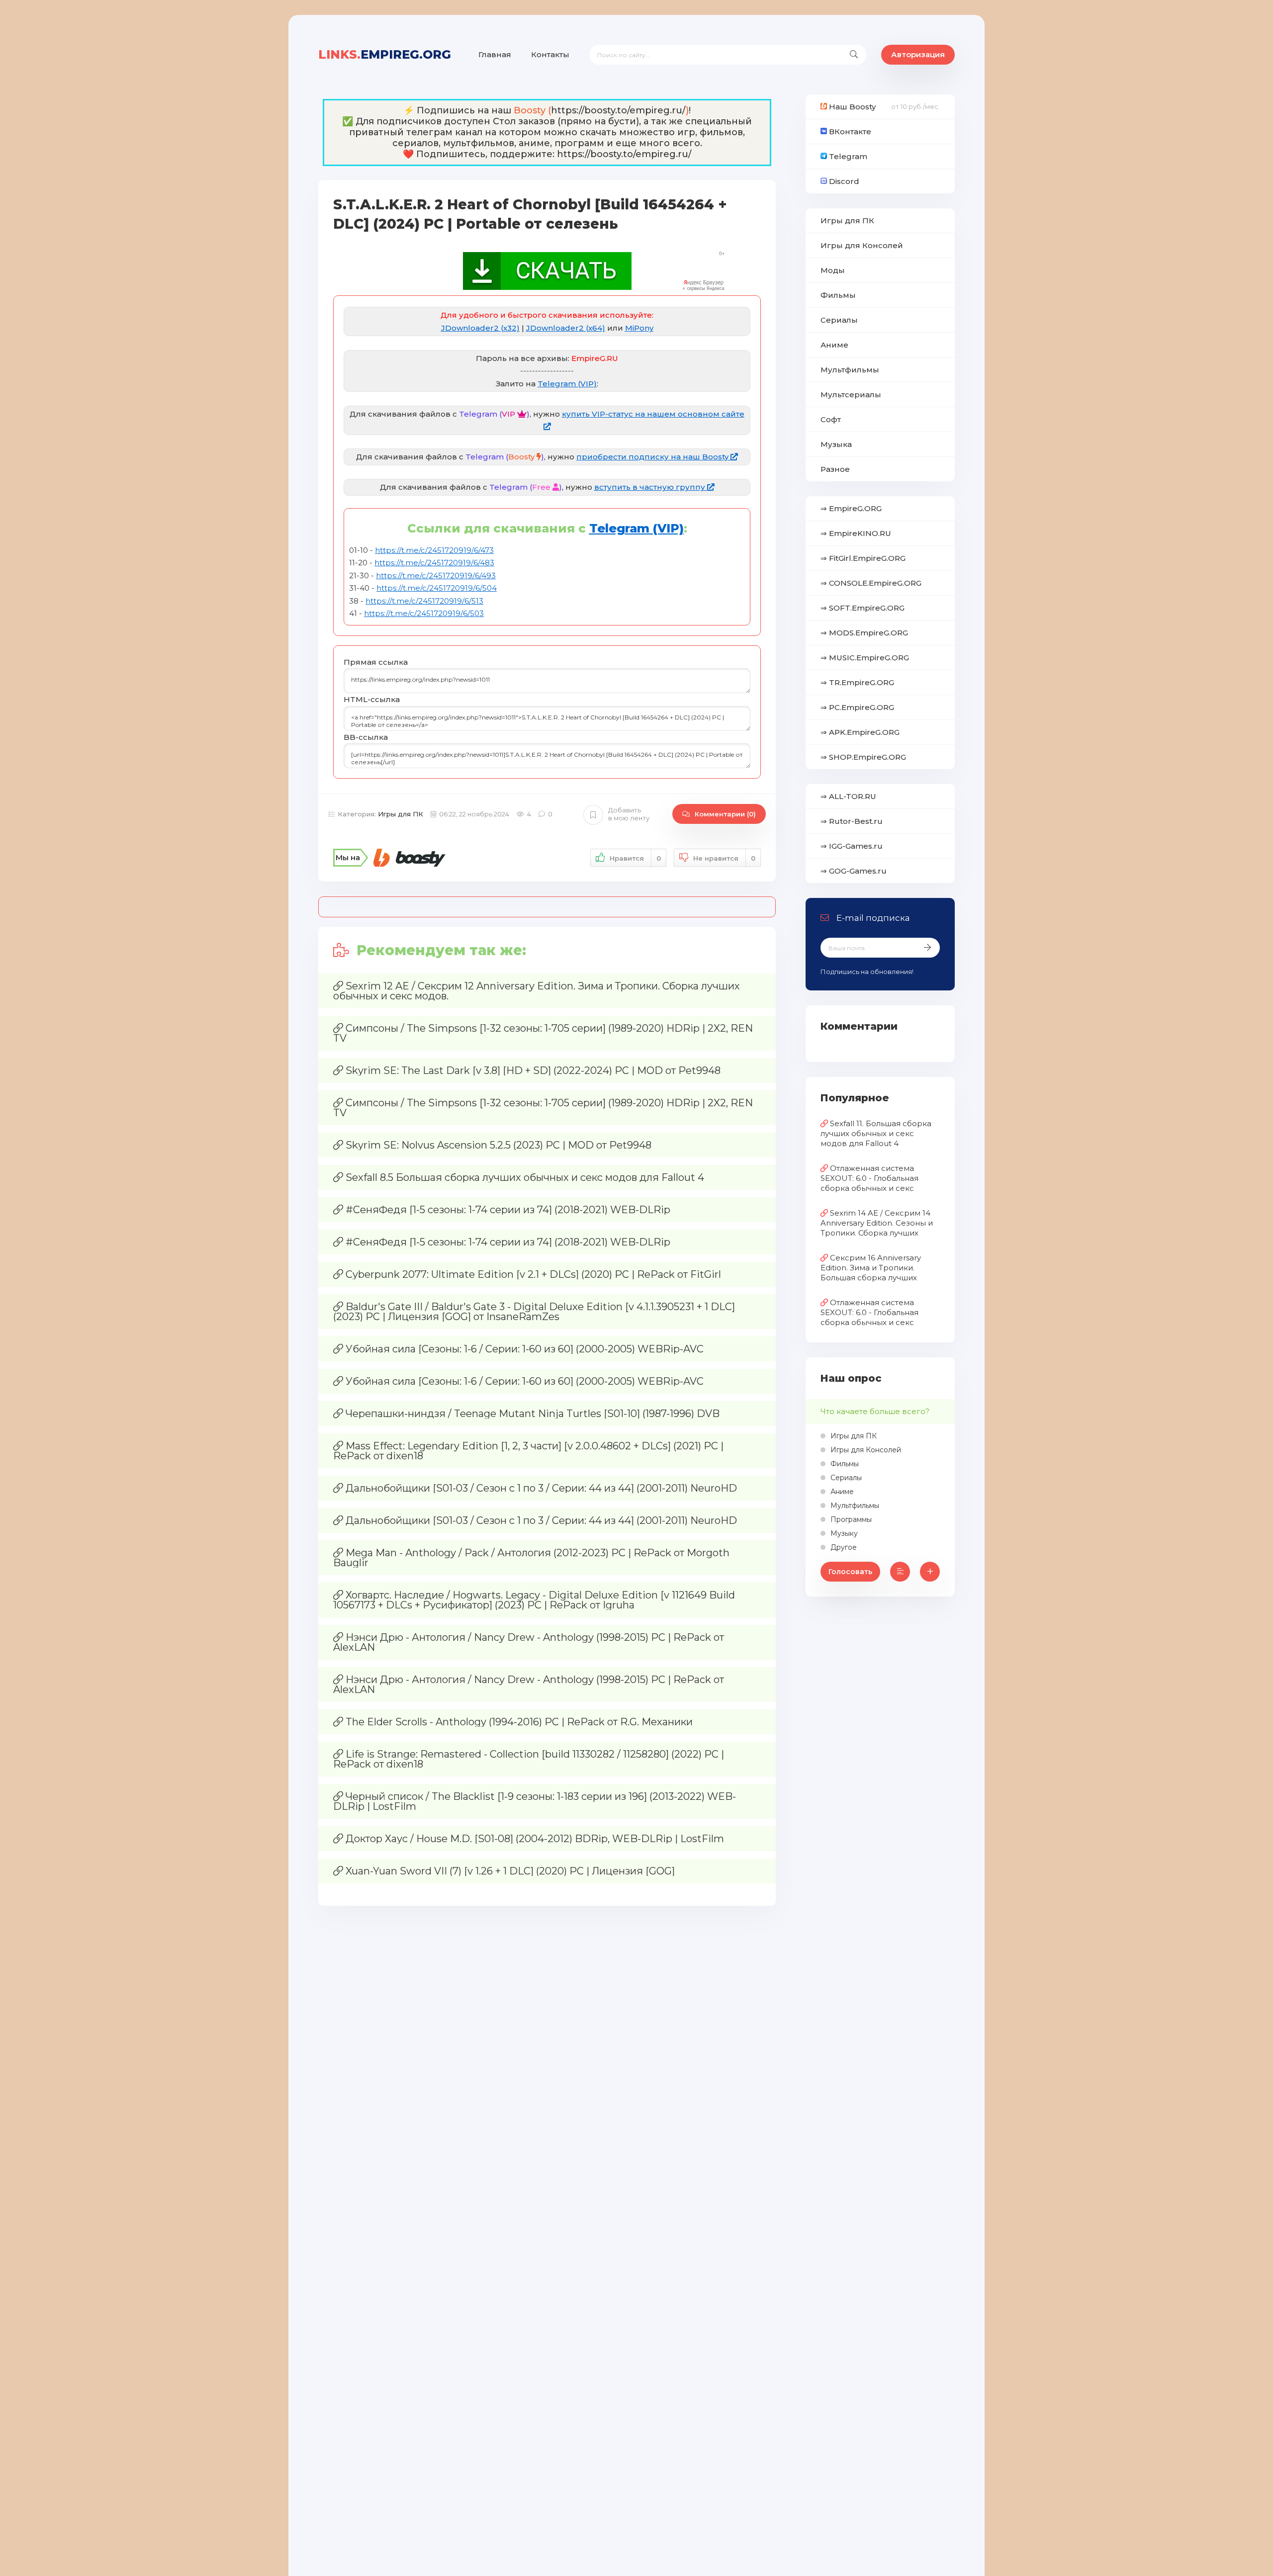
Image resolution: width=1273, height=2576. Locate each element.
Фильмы (838, 295)
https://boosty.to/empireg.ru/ (618, 110)
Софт (831, 419)
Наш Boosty (851, 107)
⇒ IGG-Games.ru (852, 846)
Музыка (836, 444)
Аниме (834, 345)
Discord (843, 181)
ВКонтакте (849, 132)
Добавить (629, 814)
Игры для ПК (401, 814)
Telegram (847, 156)
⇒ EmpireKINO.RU (856, 533)
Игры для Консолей (862, 245)
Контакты (550, 54)
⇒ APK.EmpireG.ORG (860, 732)
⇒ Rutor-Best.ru (852, 821)
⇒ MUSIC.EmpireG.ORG (865, 658)
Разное (835, 469)
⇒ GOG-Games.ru (854, 871)
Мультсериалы (851, 395)
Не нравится (724, 858)
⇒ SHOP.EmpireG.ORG (863, 757)
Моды (833, 270)
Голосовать (850, 1572)
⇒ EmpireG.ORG (851, 508)
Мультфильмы (850, 370)
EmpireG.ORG (385, 54)
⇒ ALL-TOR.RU (848, 796)
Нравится (635, 858)
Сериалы (839, 320)
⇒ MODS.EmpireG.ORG (864, 633)
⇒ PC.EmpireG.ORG (857, 707)
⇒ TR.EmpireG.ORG (857, 682)
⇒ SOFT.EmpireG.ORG (863, 608)
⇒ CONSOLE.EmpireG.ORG (871, 583)
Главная (495, 54)
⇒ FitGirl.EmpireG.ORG (863, 558)
